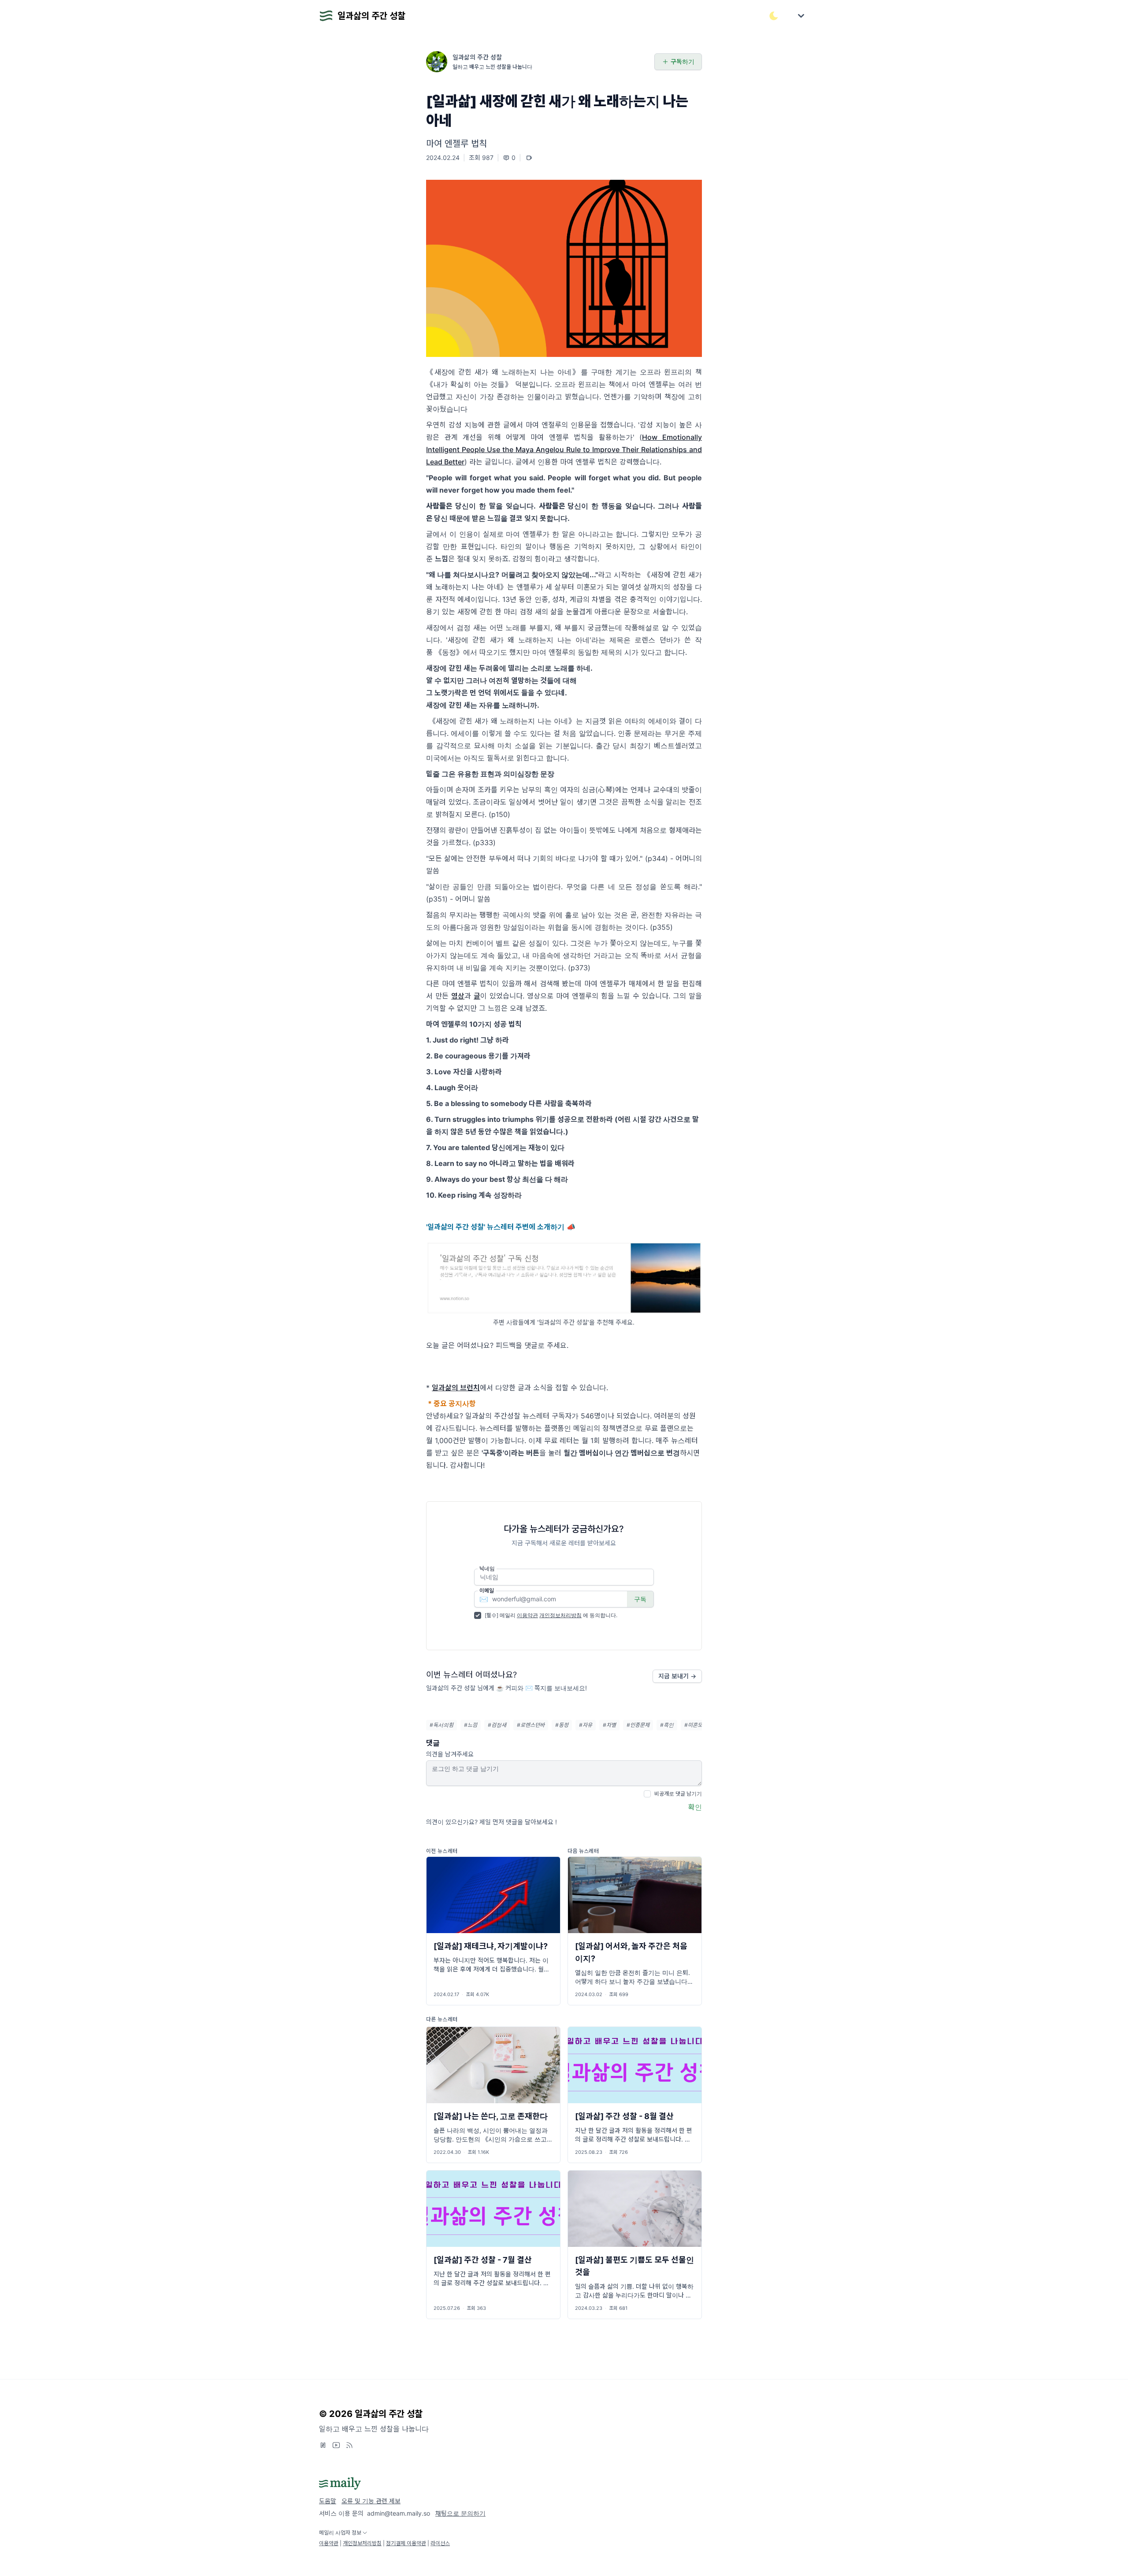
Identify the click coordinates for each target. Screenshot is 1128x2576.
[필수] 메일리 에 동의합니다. (551, 1615)
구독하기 (683, 61)
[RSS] (349, 2445)
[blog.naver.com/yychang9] (323, 2445)
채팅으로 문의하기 (460, 2513)
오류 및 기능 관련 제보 (371, 2501)
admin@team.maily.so (399, 2513)
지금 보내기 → (677, 1676)
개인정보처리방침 (560, 1615)
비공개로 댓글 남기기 (678, 1794)
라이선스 (440, 2543)
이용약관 (527, 1615)
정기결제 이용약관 (406, 2543)
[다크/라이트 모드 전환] (774, 16)
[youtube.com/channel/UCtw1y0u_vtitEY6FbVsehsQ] (336, 2445)
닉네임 (487, 1568)
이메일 (487, 1591)
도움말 (328, 2501)
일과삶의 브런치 (456, 1388)
